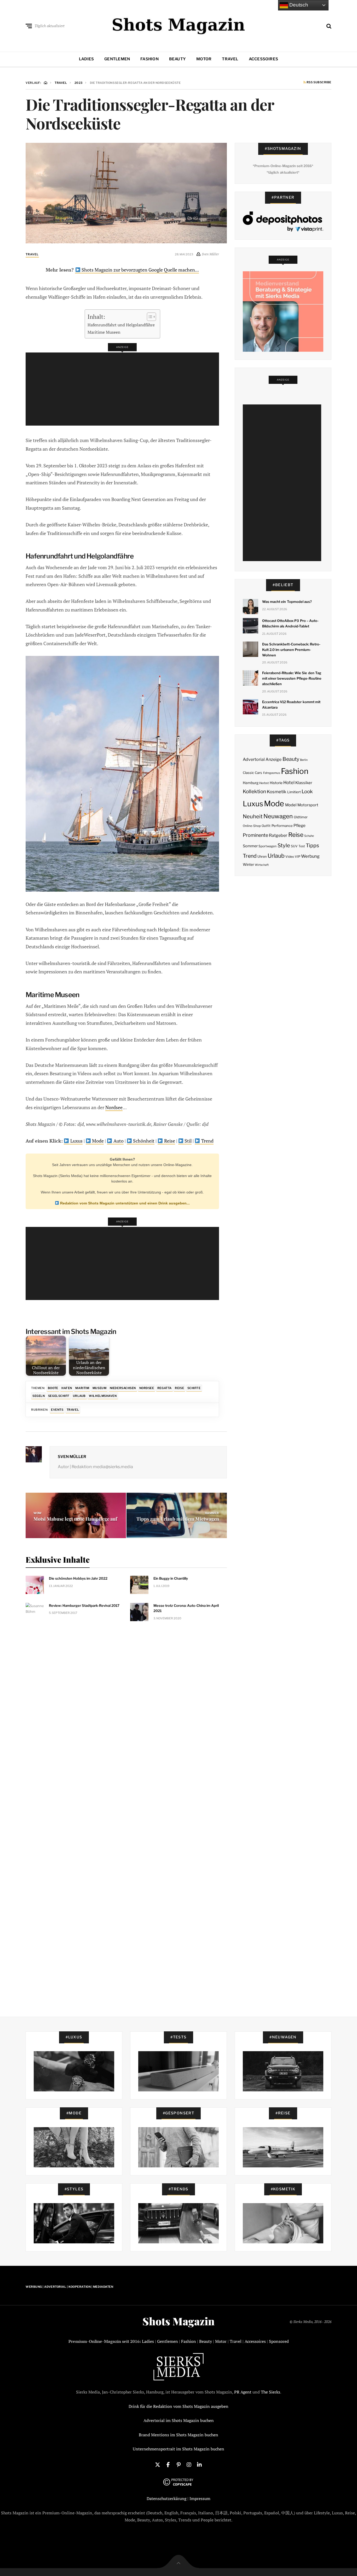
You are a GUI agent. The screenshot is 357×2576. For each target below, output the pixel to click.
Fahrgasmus (272, 773)
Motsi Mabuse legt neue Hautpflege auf (75, 1519)
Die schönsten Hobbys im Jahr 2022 (78, 1578)
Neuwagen (278, 816)
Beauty (177, 59)
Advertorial (254, 759)
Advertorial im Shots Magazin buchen (179, 2420)
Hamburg (251, 783)
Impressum (200, 2498)
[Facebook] (168, 2464)
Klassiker (304, 783)
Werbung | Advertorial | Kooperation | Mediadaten (69, 2287)
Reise (169, 1141)
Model (291, 805)
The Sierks (270, 2392)
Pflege (300, 825)
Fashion (149, 59)
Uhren (262, 857)
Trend (207, 1141)
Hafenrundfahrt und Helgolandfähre (121, 325)
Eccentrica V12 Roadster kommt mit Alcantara (291, 705)
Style (284, 845)
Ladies (86, 59)
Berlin (304, 760)
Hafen (67, 1388)
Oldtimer (301, 817)
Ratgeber (278, 835)
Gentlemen (117, 59)
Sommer (250, 846)
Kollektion (254, 792)
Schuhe (309, 836)
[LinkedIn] (199, 2464)
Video (290, 857)
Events (57, 1410)
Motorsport (308, 805)
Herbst (264, 783)
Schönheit (143, 1141)
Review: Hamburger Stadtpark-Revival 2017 (84, 1605)
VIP (298, 857)
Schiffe (194, 1388)
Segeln (39, 1396)
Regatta (165, 1388)
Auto (118, 1141)
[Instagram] (189, 2464)
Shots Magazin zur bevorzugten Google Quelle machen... (140, 270)
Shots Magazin (179, 2321)
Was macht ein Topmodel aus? (287, 602)
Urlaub (79, 1396)
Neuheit (253, 816)
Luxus (76, 1141)
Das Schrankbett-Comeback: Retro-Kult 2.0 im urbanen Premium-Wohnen (291, 650)
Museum (99, 1388)
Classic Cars (252, 773)
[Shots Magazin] (179, 25)
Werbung (310, 856)
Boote (53, 1388)
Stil (188, 1141)
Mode (97, 1141)
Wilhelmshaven (103, 1396)
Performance (282, 826)
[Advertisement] (124, 389)
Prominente (255, 835)
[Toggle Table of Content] (149, 317)
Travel (230, 59)
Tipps (312, 845)
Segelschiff (59, 1396)
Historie (276, 783)
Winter (248, 864)
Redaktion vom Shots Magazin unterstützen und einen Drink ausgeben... (124, 1203)
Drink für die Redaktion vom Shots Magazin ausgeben (179, 2406)
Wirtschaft (262, 865)
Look (307, 792)
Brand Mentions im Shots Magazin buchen (179, 2435)
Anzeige (273, 759)
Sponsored (279, 2341)
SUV (294, 846)
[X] (158, 2464)
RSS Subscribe (319, 83)
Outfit (266, 826)
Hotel (289, 783)
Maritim (82, 1388)
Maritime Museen (104, 332)
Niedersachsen (123, 1388)
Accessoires (263, 59)
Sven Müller (72, 1457)
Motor (204, 59)
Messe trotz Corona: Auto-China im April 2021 (186, 1608)
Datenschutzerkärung (166, 2498)
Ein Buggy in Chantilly (171, 1578)
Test (302, 846)
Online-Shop (252, 826)
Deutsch (298, 5)
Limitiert (294, 792)
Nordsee (114, 1107)
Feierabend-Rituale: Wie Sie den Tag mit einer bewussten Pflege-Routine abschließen (292, 678)
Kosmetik (277, 792)
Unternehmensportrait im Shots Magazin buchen (179, 2449)
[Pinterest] (179, 2464)
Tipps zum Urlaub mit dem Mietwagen (178, 1519)
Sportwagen (267, 846)
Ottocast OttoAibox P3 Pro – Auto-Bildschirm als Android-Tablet (290, 623)
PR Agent (243, 2392)
